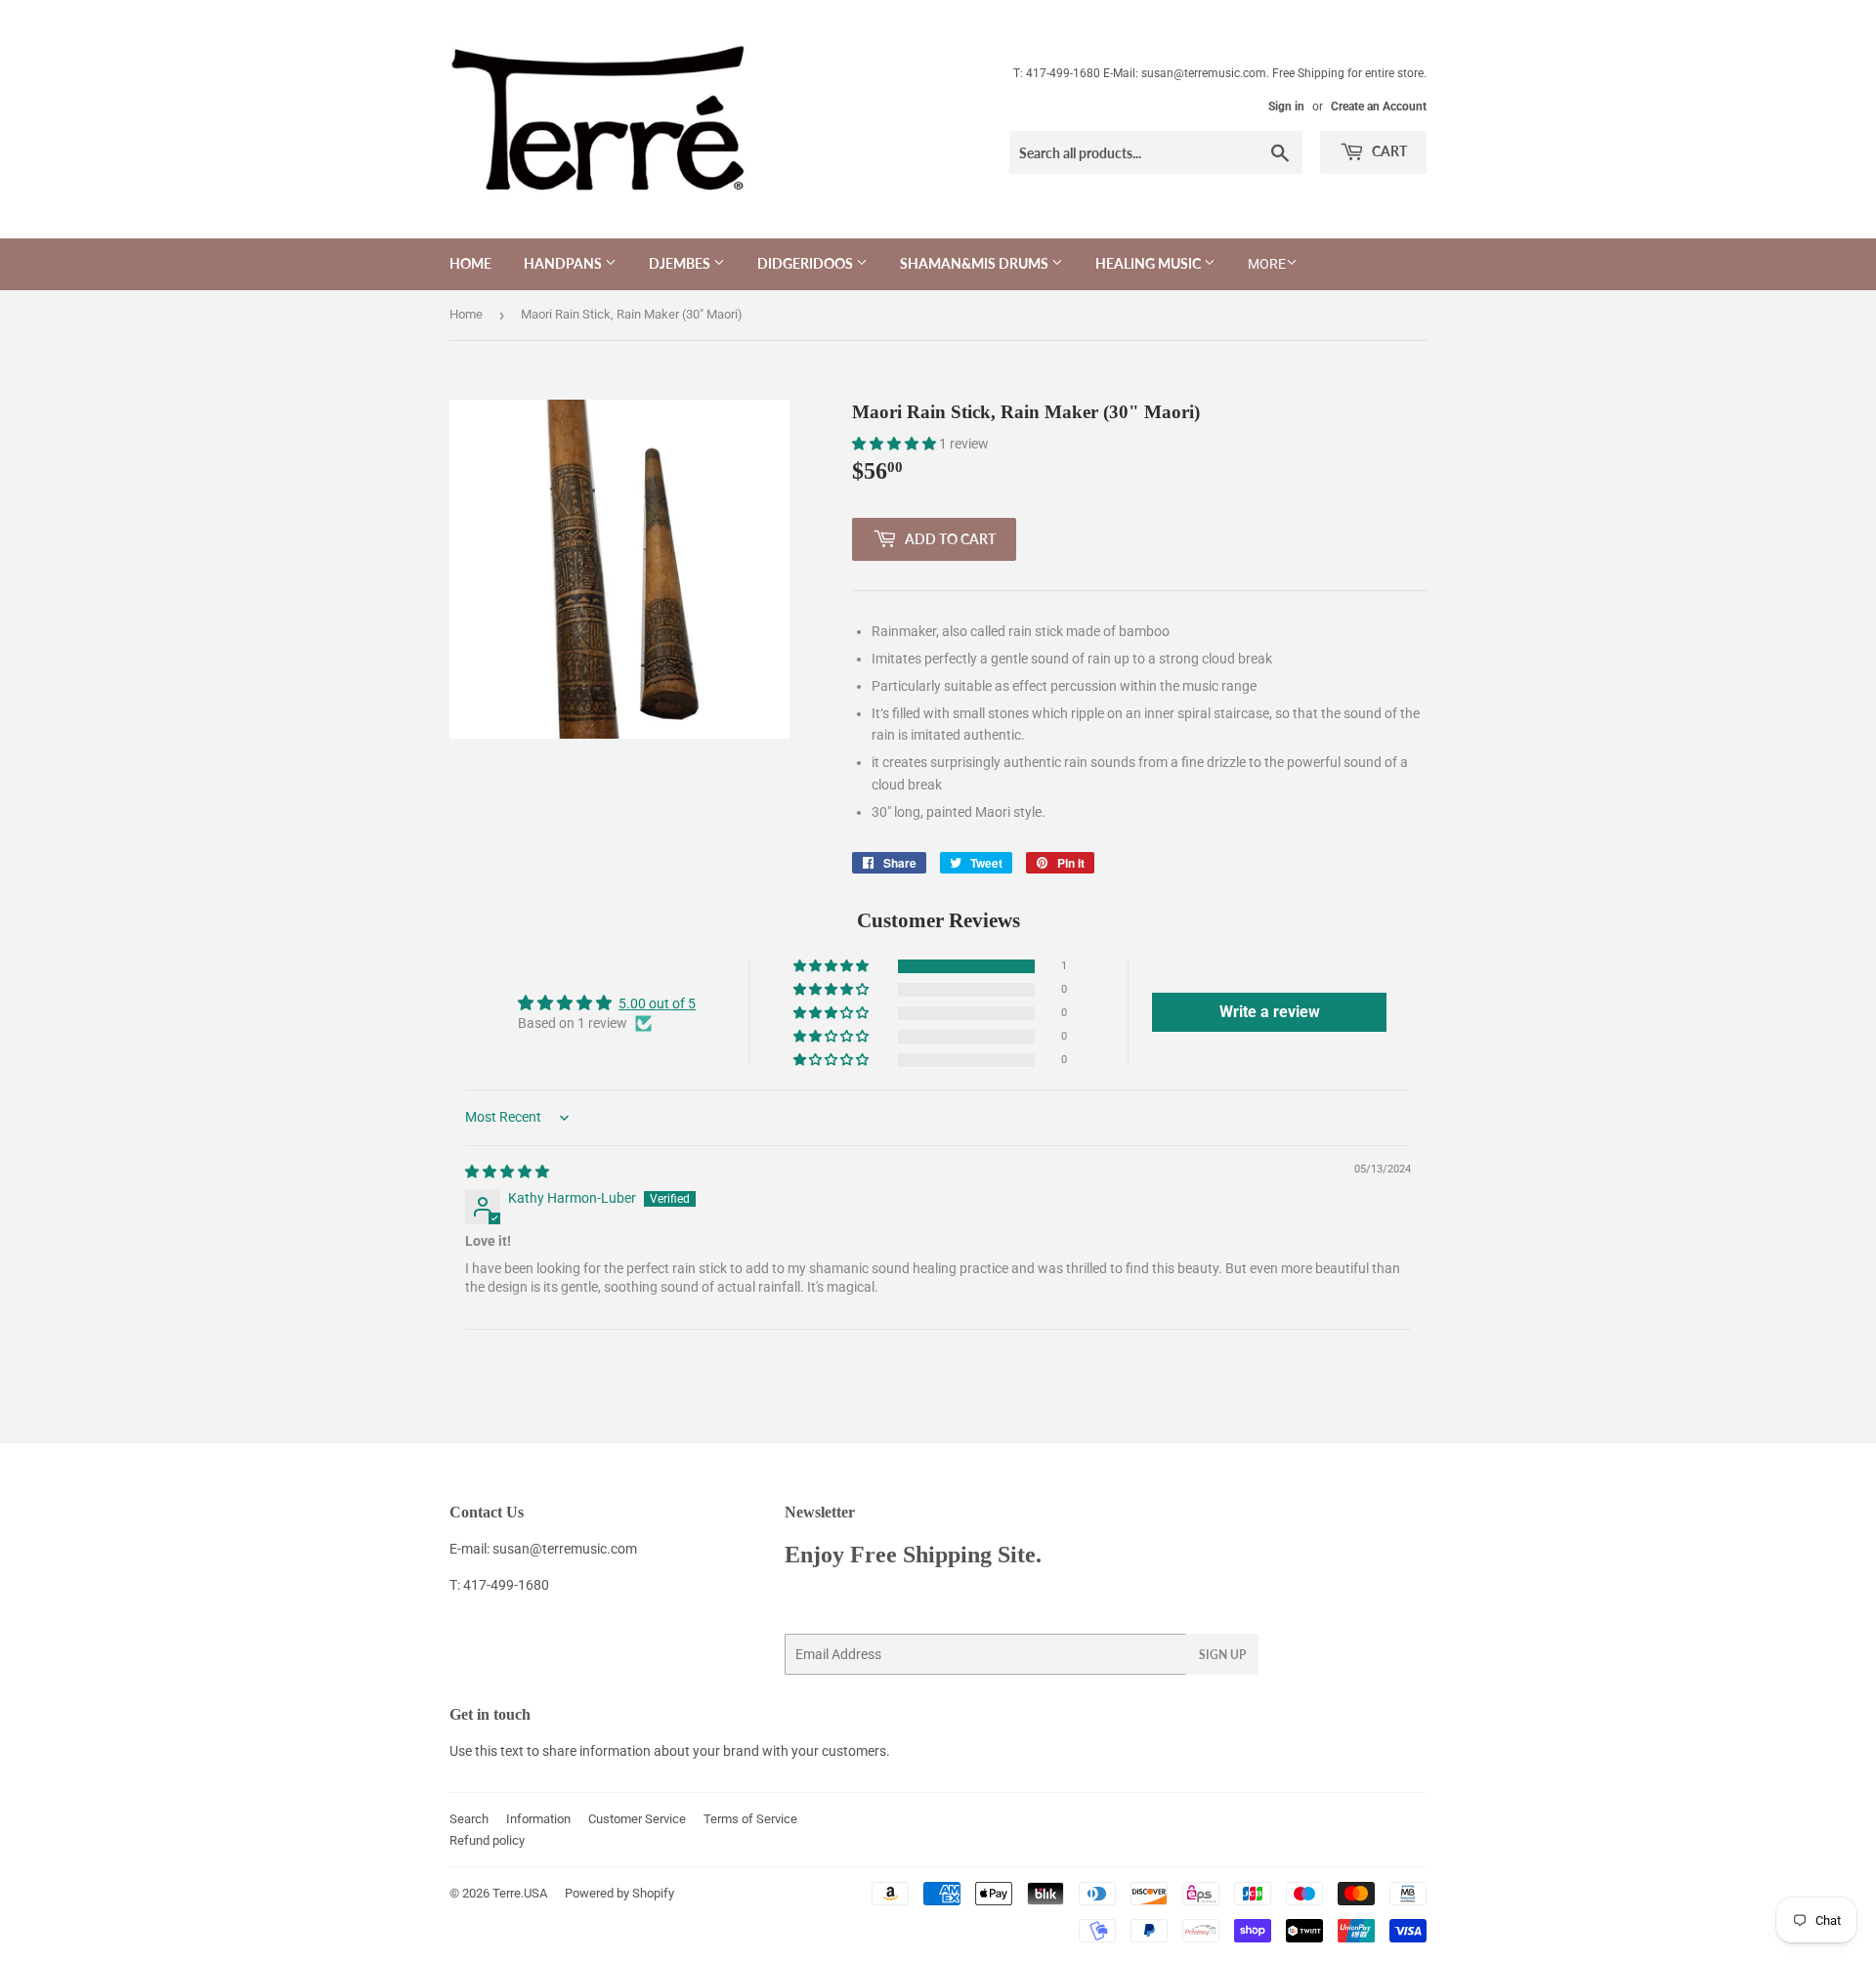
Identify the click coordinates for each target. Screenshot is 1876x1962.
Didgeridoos (807, 263)
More (1267, 264)
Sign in (1286, 107)
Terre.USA (520, 1893)
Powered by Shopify (619, 1893)
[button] (895, 444)
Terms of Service (750, 1819)
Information (538, 1819)
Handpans (564, 263)
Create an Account (1379, 107)
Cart (1388, 151)
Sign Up (1222, 1655)
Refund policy (487, 1840)
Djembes (681, 263)
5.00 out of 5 (657, 1003)
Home (470, 263)
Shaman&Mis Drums (976, 263)
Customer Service (637, 1819)
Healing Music (1150, 263)
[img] (507, 1172)
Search (469, 1819)
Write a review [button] (1270, 1012)
